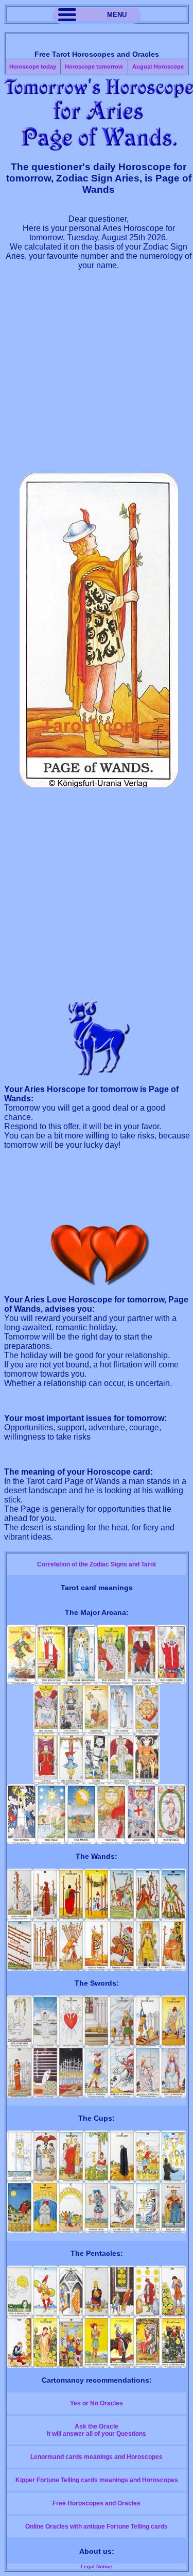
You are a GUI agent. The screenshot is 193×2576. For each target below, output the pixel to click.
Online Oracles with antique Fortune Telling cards (97, 2527)
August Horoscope (158, 67)
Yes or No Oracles (97, 2403)
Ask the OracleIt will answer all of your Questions (97, 2430)
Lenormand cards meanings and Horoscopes (97, 2457)
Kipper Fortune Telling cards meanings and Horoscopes (97, 2480)
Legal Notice (97, 2566)
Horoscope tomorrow (94, 67)
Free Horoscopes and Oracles (97, 2503)
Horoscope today (33, 67)
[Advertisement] (97, 376)
